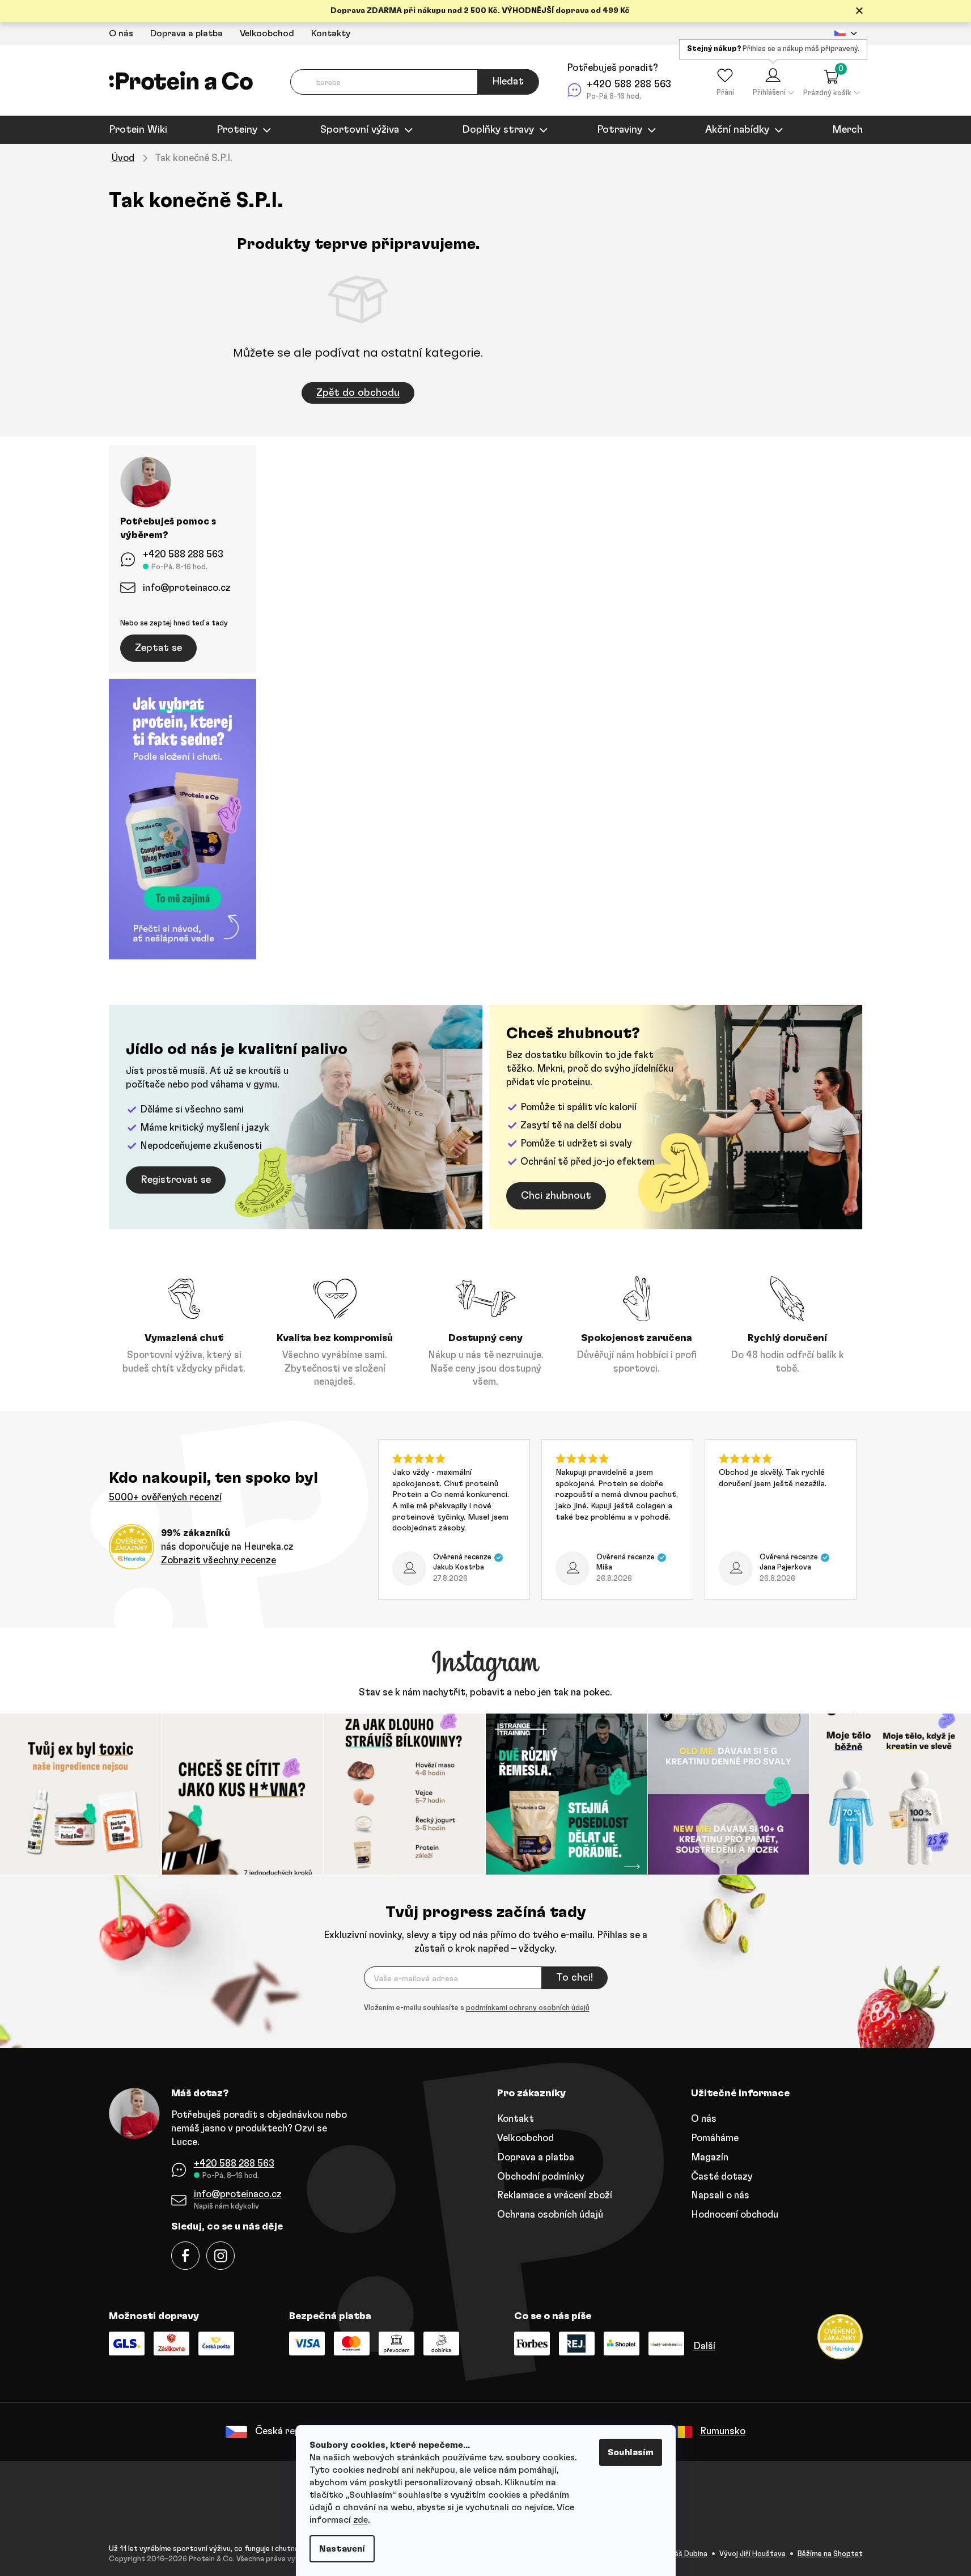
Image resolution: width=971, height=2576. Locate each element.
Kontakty (331, 33)
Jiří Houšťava (763, 2554)
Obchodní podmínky (541, 2177)
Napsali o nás (720, 2195)
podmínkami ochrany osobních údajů (528, 2008)
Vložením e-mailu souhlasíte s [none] (477, 2008)
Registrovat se (176, 1180)
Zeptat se (158, 648)
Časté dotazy (722, 2177)
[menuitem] (138, 130)
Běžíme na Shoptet (830, 2554)
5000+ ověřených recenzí (165, 1497)
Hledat (508, 82)
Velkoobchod (267, 33)
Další (704, 2346)
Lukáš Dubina (685, 2554)
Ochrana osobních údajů (550, 2215)
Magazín (710, 2157)
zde (361, 2520)
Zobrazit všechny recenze (219, 1560)
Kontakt (516, 2119)
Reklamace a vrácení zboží (555, 2195)
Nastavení (342, 2549)
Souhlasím (631, 2452)
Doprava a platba (186, 33)
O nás (121, 33)
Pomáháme (715, 2138)
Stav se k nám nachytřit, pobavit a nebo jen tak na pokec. (486, 1692)
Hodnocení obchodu (735, 2215)
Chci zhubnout (556, 1196)
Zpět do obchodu (358, 393)
